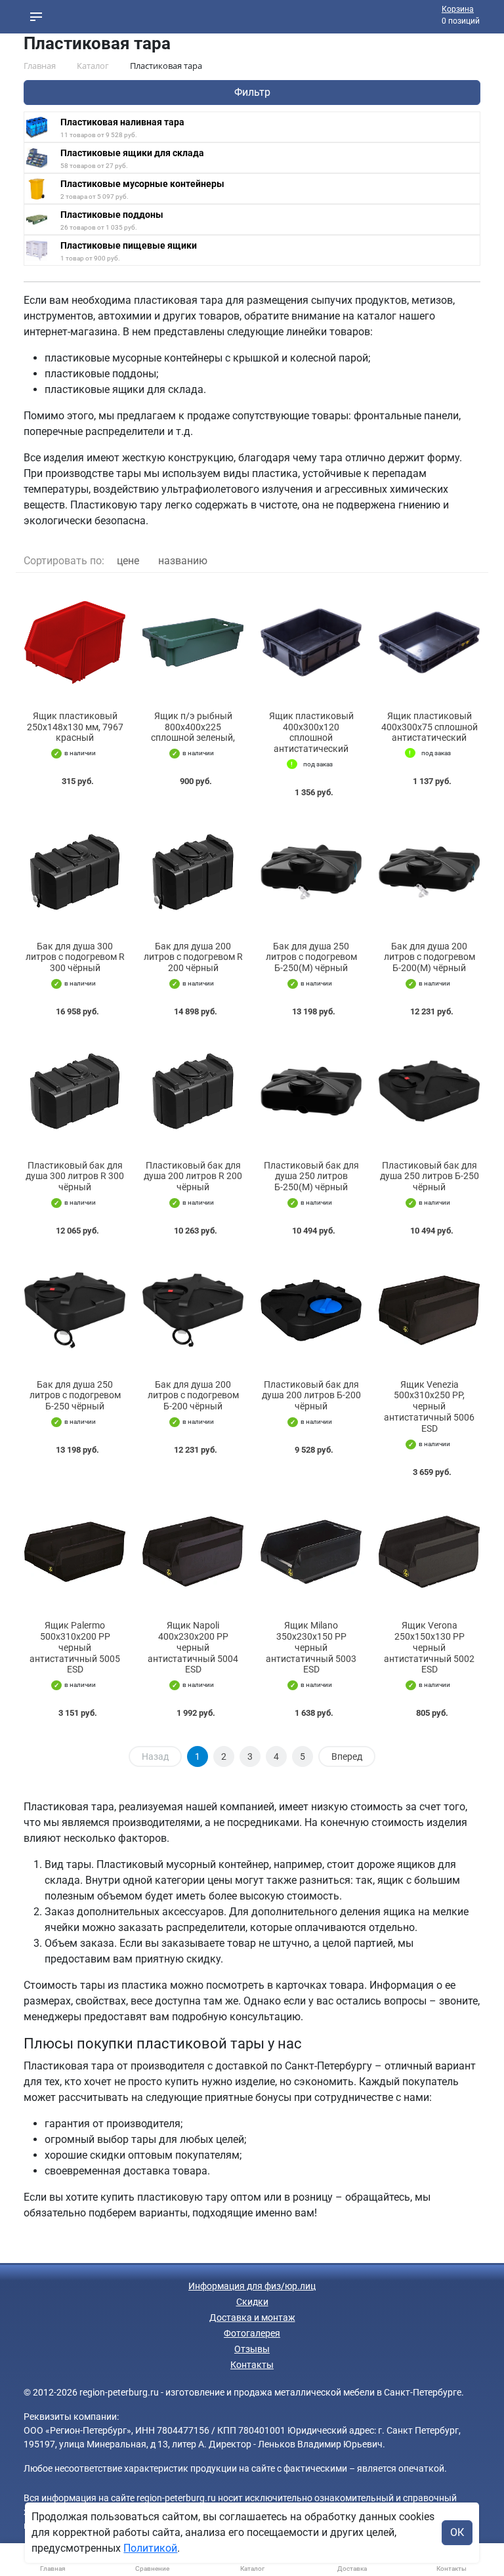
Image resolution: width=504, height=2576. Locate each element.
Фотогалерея (252, 2333)
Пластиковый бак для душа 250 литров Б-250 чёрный (430, 1176)
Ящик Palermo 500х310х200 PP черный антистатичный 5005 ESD (75, 1647)
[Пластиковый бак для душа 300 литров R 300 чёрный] (75, 1091)
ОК (457, 2532)
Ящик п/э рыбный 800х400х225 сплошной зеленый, (193, 727)
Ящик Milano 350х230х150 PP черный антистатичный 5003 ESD (311, 1647)
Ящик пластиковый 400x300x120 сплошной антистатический (311, 732)
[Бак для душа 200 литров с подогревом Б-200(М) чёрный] (429, 872)
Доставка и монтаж (252, 2317)
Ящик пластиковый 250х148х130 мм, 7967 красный (75, 727)
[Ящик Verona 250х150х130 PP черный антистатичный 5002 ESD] (429, 1552)
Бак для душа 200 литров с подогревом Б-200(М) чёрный (430, 957)
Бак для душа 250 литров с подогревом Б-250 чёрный (75, 1396)
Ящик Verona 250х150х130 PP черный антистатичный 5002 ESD (429, 1647)
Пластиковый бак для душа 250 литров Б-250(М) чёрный (311, 1176)
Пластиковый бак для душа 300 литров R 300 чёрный (75, 1176)
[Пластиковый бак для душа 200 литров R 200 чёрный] (193, 1091)
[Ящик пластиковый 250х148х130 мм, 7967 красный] (75, 642)
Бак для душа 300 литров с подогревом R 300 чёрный (75, 957)
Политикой (150, 2548)
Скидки (252, 2302)
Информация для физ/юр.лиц (252, 2286)
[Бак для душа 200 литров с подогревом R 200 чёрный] (193, 872)
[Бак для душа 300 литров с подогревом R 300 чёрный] (75, 872)
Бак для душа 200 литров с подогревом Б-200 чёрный (193, 1396)
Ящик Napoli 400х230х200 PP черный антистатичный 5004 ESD (193, 1647)
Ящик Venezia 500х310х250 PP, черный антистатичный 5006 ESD (429, 1406)
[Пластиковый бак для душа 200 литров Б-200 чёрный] (311, 1311)
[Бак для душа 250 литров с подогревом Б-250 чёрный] (75, 1311)
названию (183, 561)
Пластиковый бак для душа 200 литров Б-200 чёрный (311, 1396)
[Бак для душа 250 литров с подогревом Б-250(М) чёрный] (311, 872)
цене (128, 561)
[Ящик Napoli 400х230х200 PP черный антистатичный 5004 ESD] (193, 1552)
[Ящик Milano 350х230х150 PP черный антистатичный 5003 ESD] (311, 1552)
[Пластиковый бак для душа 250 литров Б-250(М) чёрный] (311, 1091)
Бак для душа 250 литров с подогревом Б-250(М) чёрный (311, 957)
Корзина (458, 9)
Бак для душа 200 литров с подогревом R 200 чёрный (193, 957)
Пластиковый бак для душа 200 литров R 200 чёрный (193, 1176)
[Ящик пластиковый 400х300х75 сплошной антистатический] (429, 642)
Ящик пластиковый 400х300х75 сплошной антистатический (430, 727)
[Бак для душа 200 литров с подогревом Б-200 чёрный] (193, 1311)
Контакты (252, 2365)
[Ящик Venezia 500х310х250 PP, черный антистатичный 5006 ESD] (429, 1311)
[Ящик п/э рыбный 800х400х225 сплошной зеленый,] (193, 642)
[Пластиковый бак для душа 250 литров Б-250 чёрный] (429, 1091)
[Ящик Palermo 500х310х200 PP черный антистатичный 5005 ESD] (75, 1552)
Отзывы (252, 2349)
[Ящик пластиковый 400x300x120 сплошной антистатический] (311, 642)
